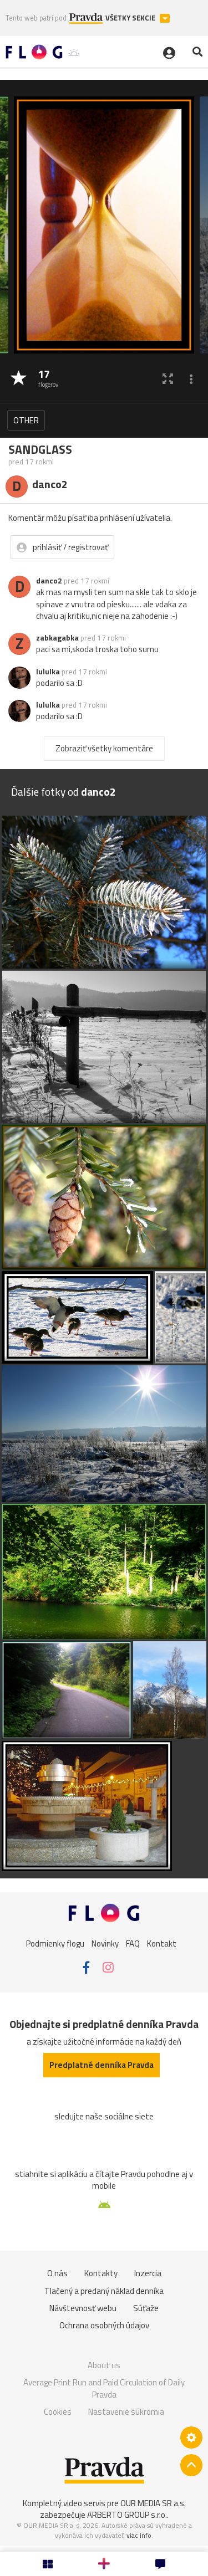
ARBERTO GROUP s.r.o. (127, 2515)
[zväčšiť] (168, 379)
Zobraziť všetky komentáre (104, 748)
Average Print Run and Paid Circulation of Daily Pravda (104, 2388)
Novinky (105, 1943)
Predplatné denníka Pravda (102, 2065)
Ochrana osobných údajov (104, 2325)
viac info (139, 2535)
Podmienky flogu (55, 1943)
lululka (48, 672)
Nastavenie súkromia (126, 2412)
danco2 (49, 581)
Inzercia (148, 2273)
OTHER (26, 420)
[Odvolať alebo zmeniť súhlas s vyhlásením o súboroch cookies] (191, 2437)
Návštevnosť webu (83, 2308)
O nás (57, 2273)
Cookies (58, 2412)
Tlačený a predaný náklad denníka (104, 2291)
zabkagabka (57, 638)
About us (104, 2365)
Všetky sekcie (131, 18)
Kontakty (101, 2273)
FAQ (133, 1943)
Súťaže (146, 2308)
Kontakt (162, 1943)
